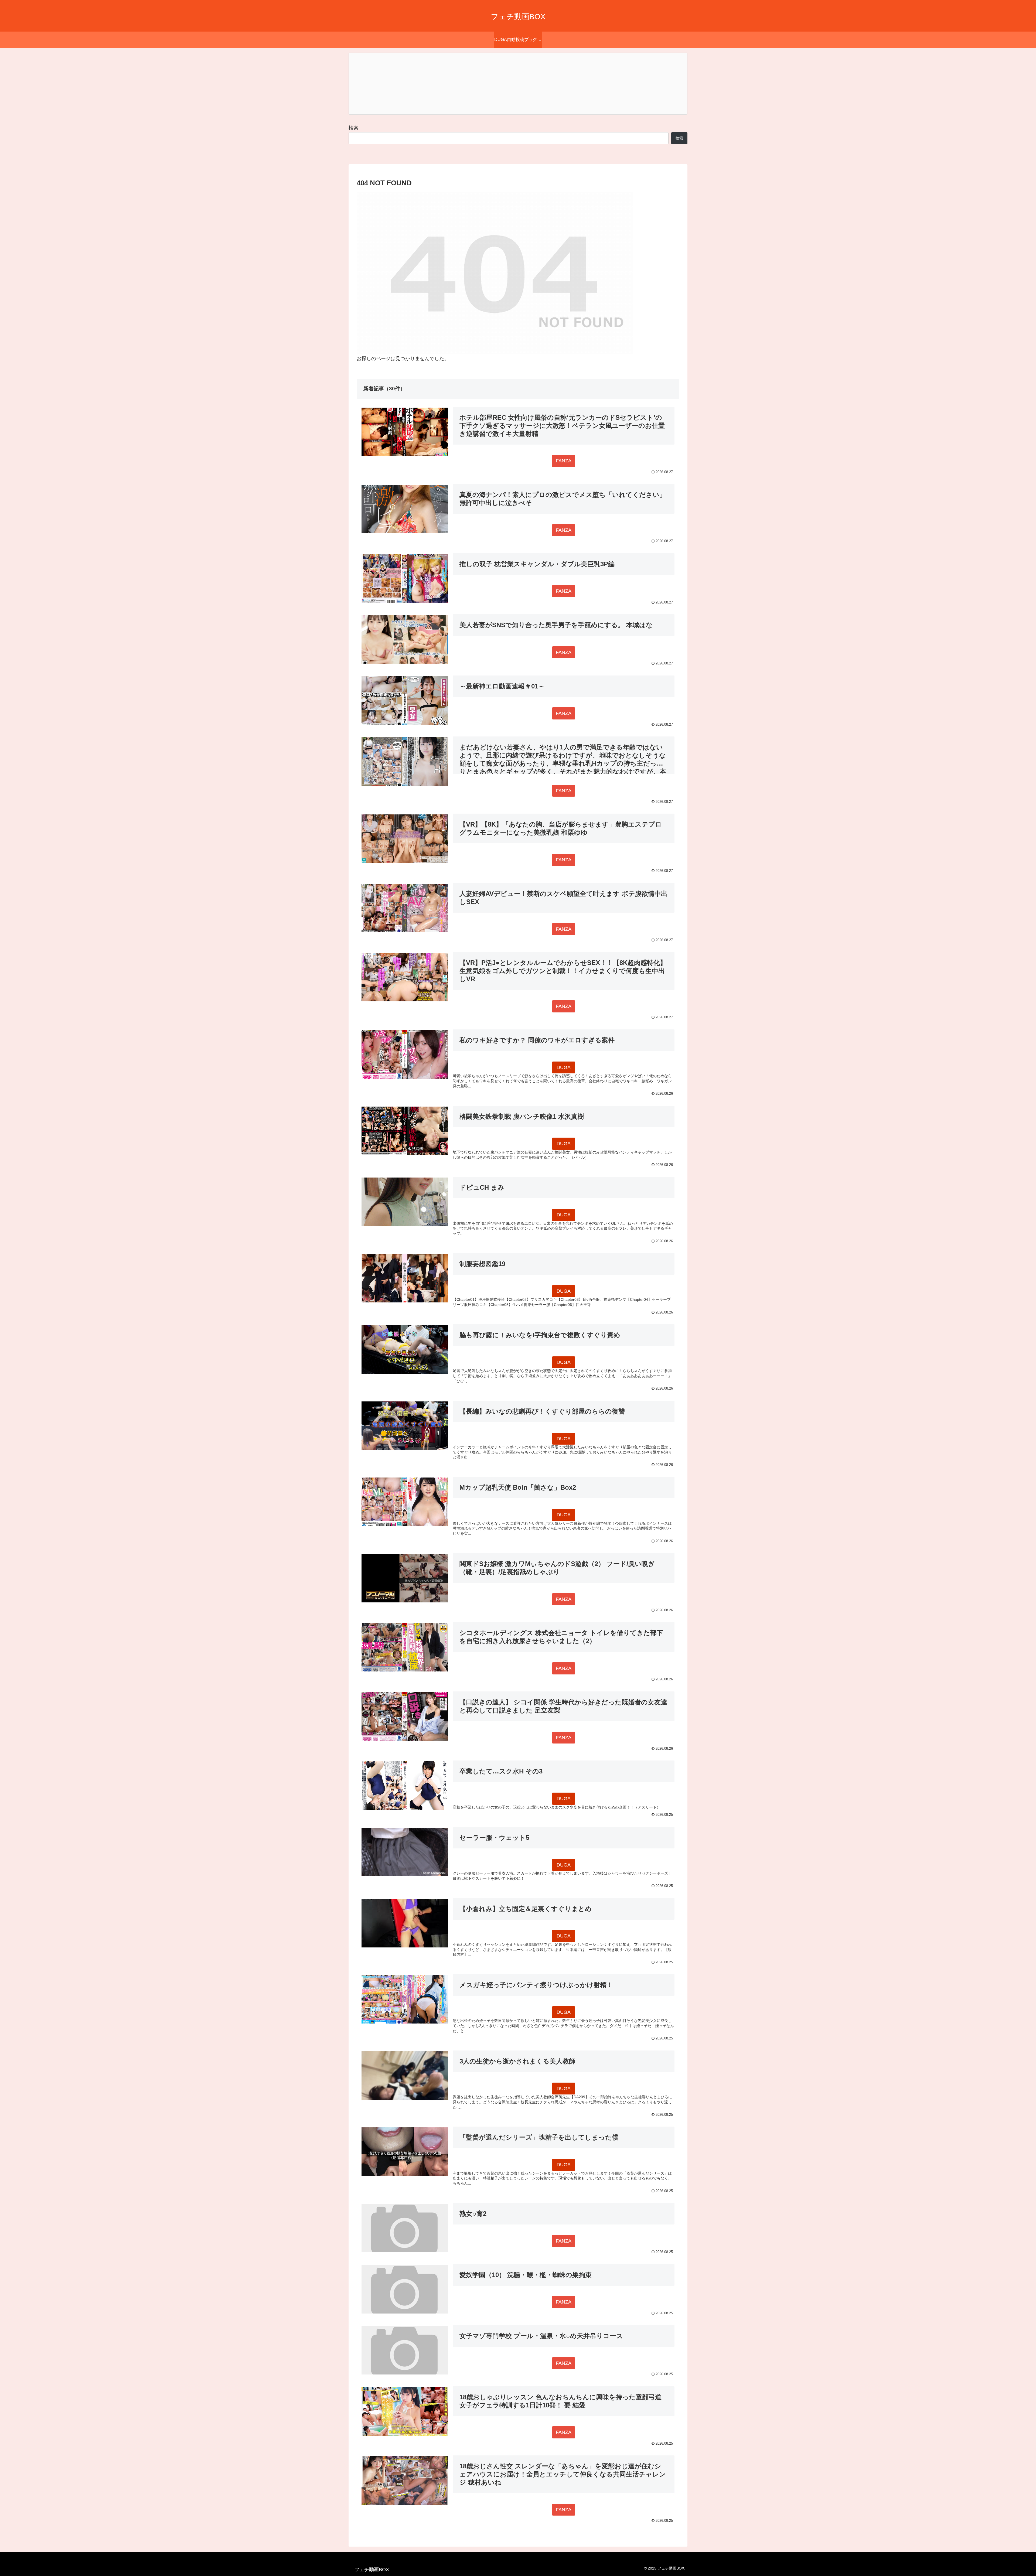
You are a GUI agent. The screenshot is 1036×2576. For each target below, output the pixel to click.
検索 (353, 128)
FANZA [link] (564, 461)
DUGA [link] (564, 1067)
